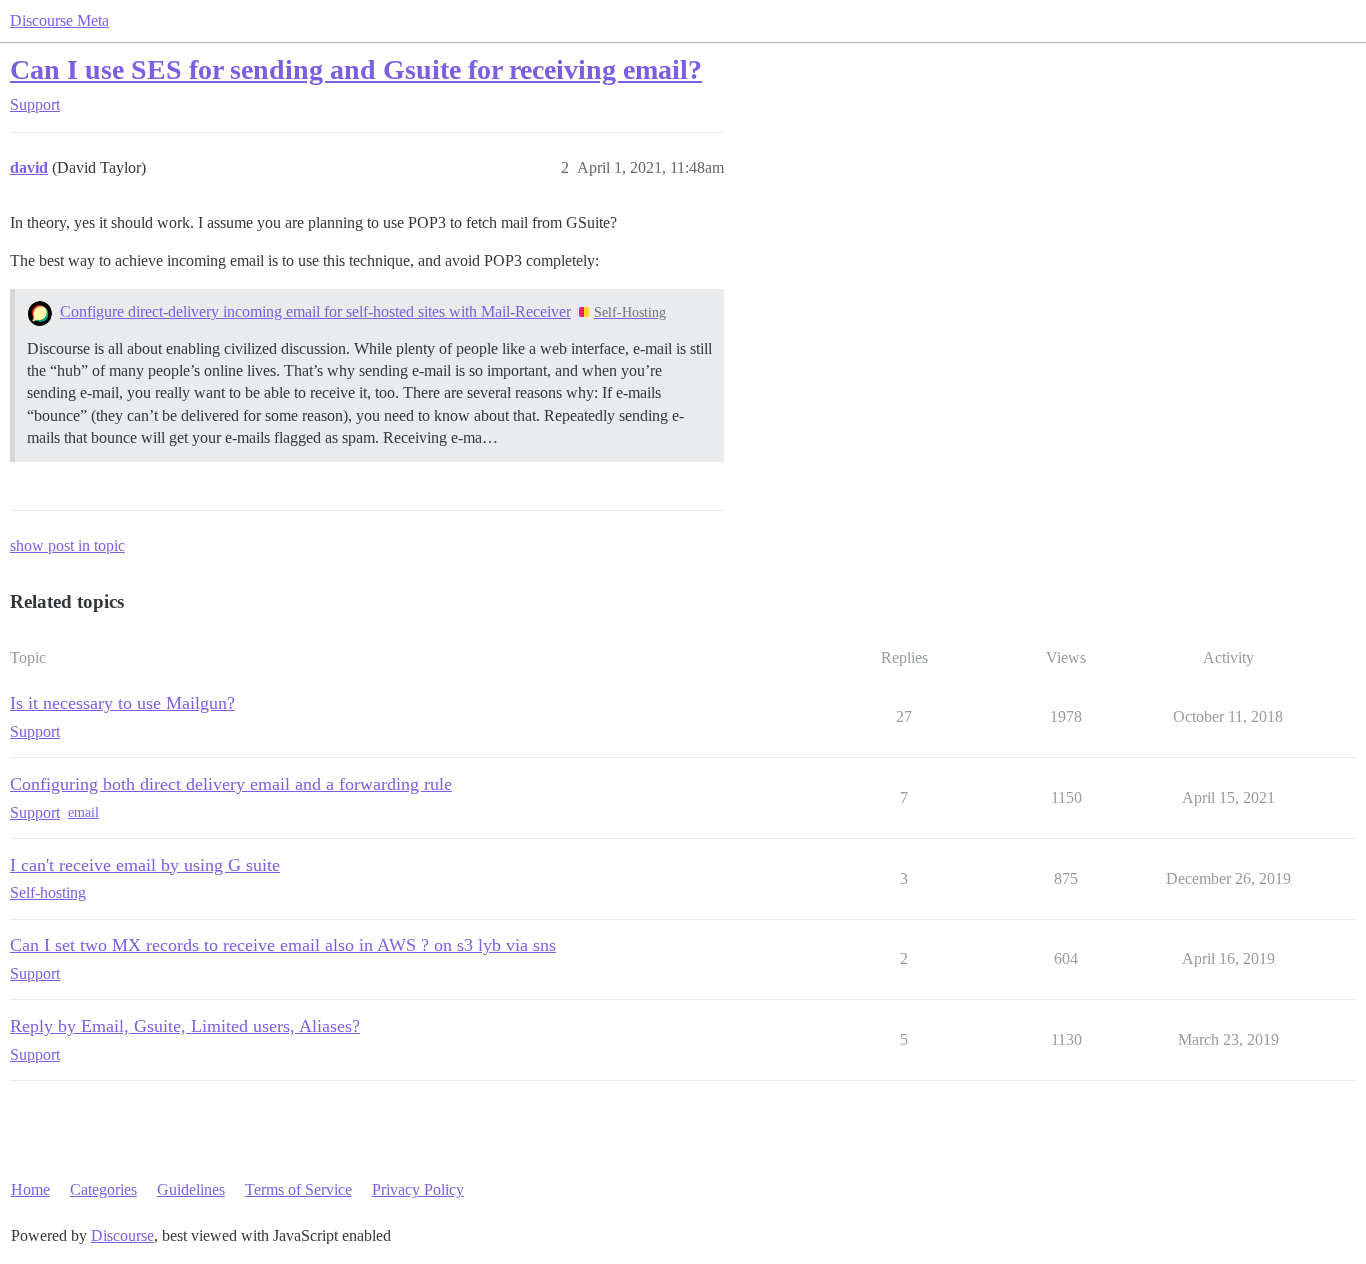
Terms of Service (298, 1189)
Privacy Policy (418, 1189)
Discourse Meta (59, 20)
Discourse (122, 1235)
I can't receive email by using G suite (145, 865)
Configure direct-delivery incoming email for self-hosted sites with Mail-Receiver (315, 311)
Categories (103, 1189)
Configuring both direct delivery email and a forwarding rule (231, 784)
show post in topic (67, 545)
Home (30, 1189)
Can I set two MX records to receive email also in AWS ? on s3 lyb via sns (283, 945)
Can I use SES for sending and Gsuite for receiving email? (356, 69)
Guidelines (191, 1189)
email (83, 812)
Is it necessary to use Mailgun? (122, 703)
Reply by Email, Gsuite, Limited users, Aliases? (185, 1026)
